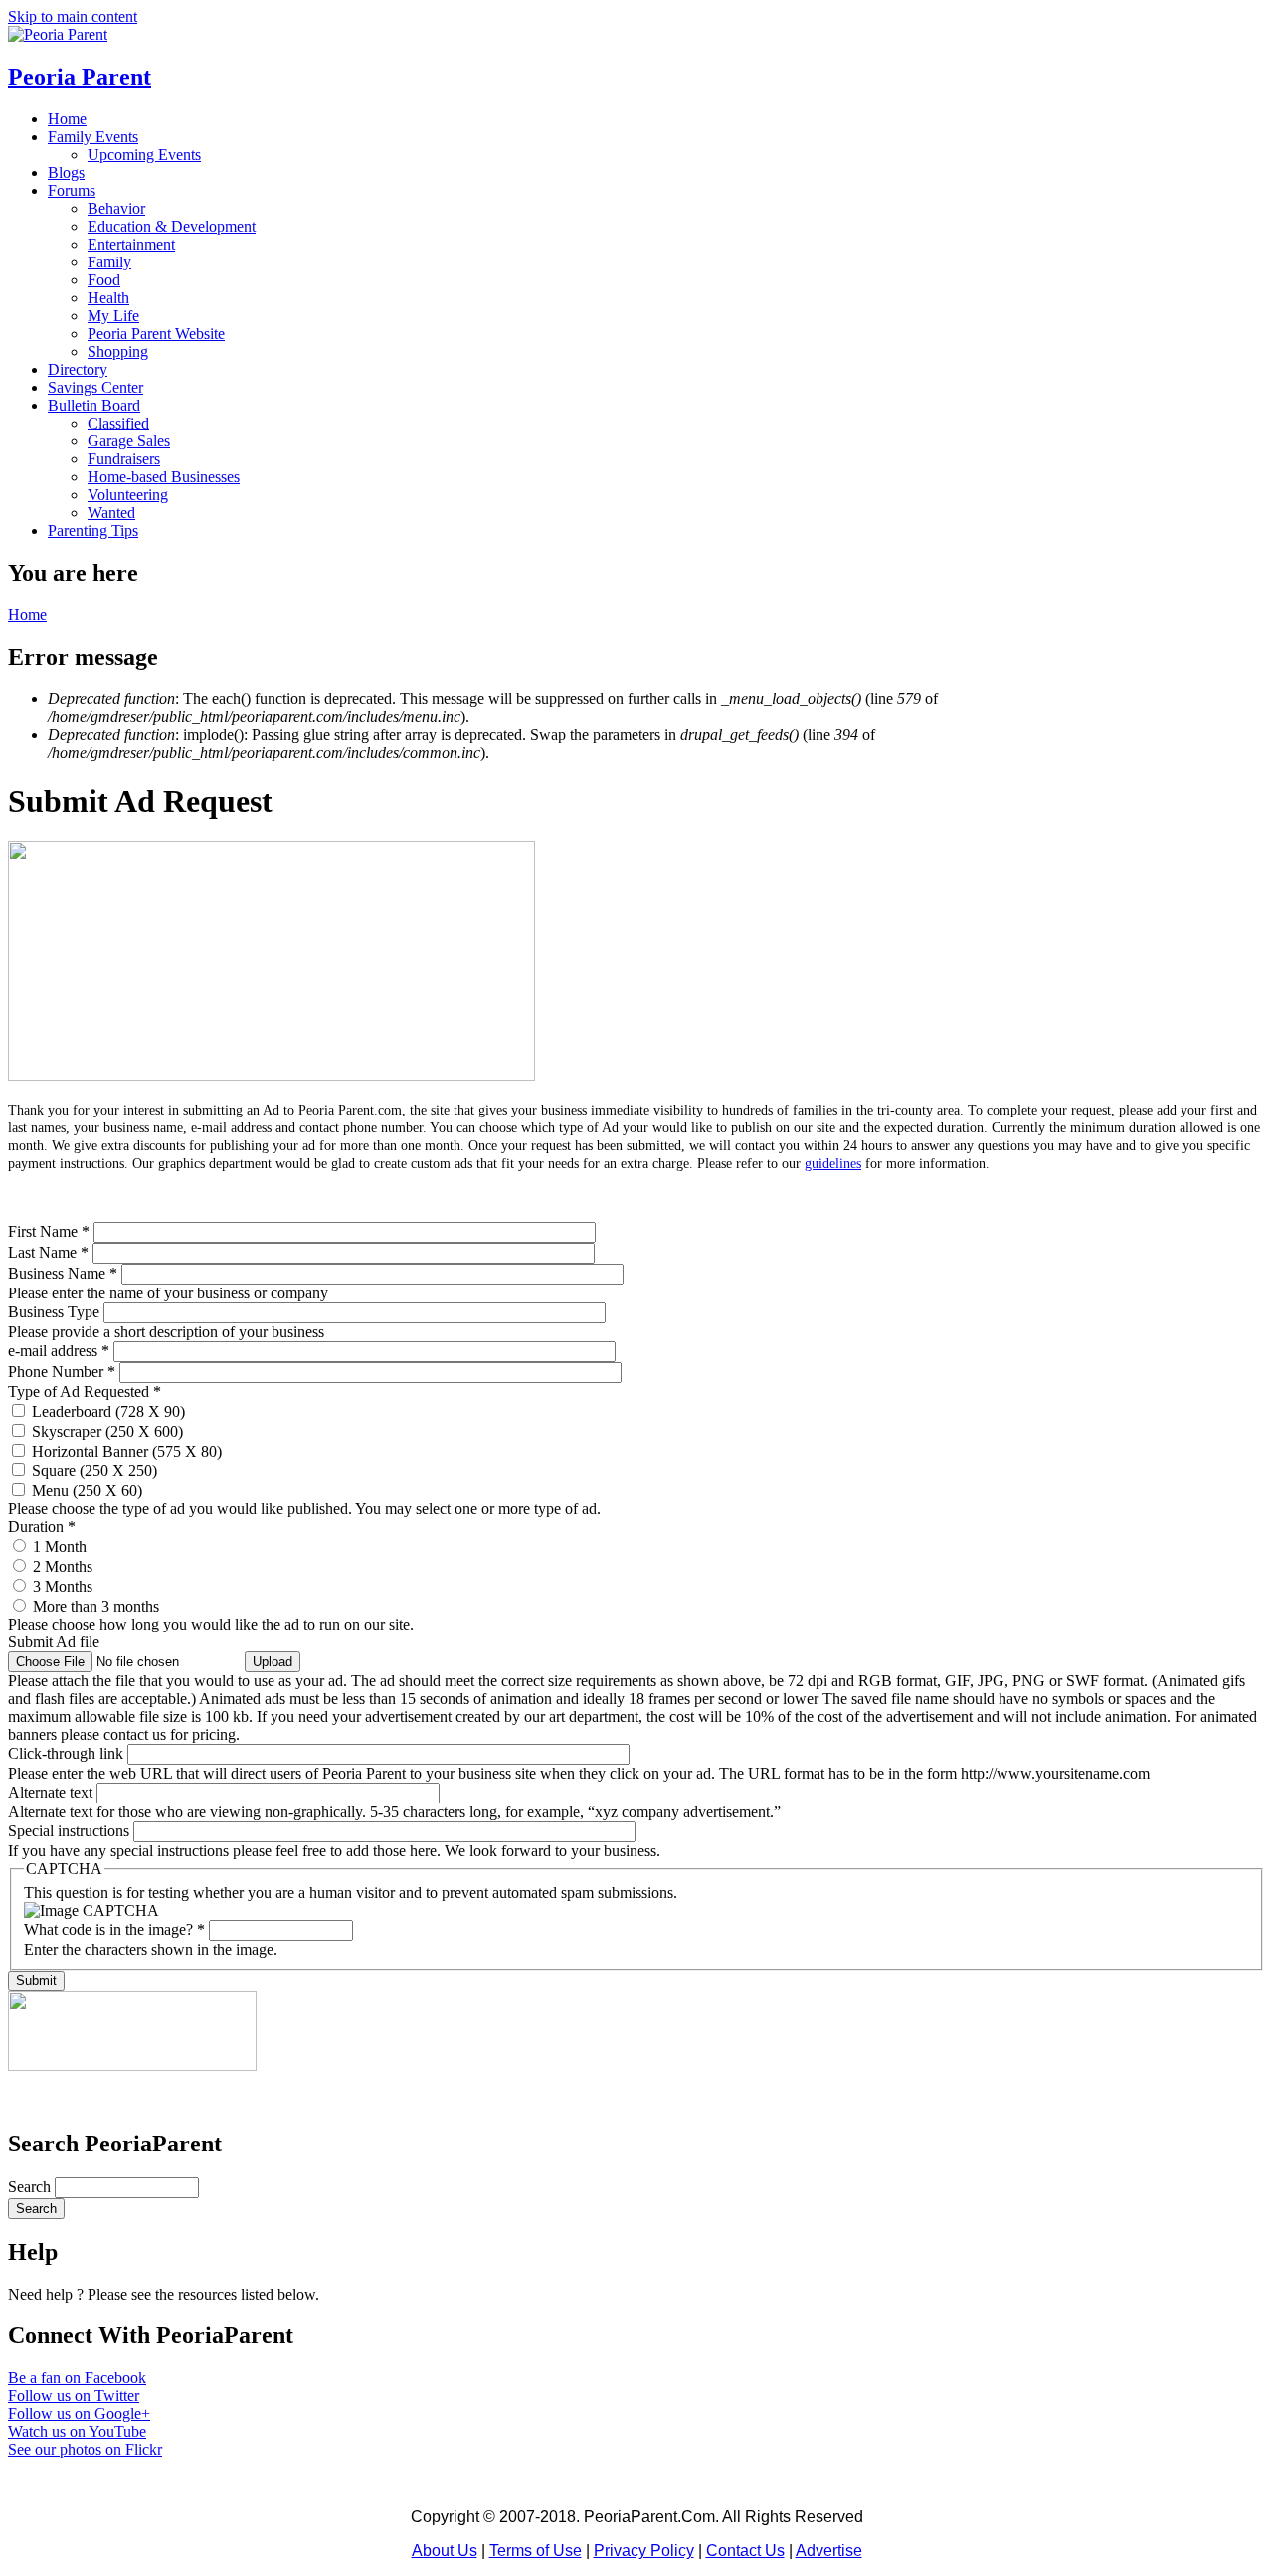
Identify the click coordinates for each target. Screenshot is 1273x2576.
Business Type (56, 1312)
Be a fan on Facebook (77, 2378)
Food (104, 280)
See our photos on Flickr (85, 2449)
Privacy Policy (644, 2551)
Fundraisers (124, 459)
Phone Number (62, 1372)
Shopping (118, 351)
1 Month (60, 1546)
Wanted (111, 513)
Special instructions (71, 1831)
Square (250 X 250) (94, 1471)
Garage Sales (129, 441)
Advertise (829, 2551)
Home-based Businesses (164, 477)
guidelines (833, 1164)
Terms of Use (536, 2551)
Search (31, 2187)
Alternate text (52, 1792)
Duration (42, 1527)
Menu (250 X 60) (87, 1491)
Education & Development (172, 226)
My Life (113, 316)
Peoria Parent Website (156, 334)
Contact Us (745, 2551)
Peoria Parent (80, 77)
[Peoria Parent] (58, 34)
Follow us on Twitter (74, 2396)
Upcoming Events (144, 155)
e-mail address (59, 1351)
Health (108, 298)
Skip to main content (73, 16)
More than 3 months (96, 1606)
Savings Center (95, 387)
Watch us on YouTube (77, 2431)
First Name (49, 1231)
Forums (72, 190)
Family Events (93, 137)
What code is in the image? (114, 1929)
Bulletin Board (94, 405)
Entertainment (131, 244)
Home (67, 119)
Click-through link (68, 1753)
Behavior (116, 208)
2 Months (63, 1566)
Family (109, 262)
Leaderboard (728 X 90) (108, 1411)
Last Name (48, 1252)
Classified (118, 423)
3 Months (63, 1586)
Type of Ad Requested (85, 1391)
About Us (445, 2551)
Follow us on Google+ (79, 2413)
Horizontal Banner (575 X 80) (127, 1451)
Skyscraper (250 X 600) (107, 1431)
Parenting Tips (93, 530)
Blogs (66, 172)
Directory (78, 369)
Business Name (63, 1273)
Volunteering (128, 495)
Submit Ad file (54, 1642)
